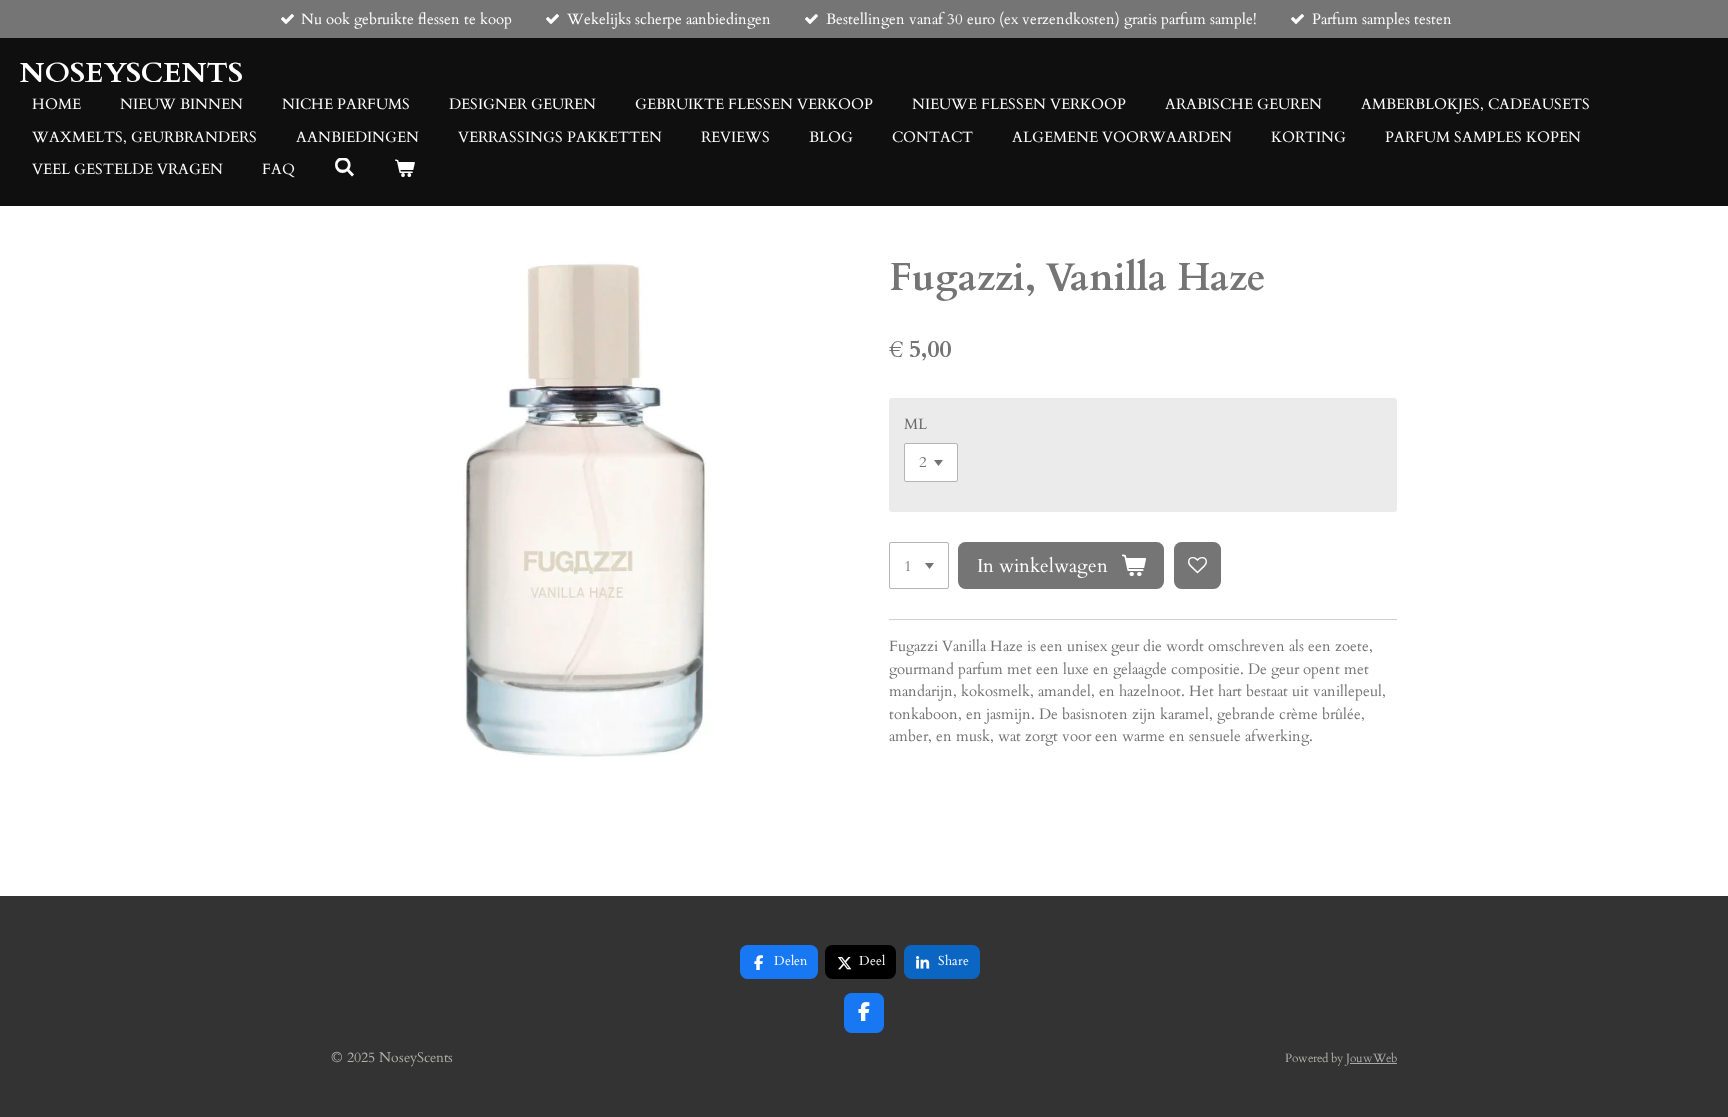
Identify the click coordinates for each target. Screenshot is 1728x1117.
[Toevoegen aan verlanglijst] (1197, 565)
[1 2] (919, 565)
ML (915, 424)
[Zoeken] (344, 168)
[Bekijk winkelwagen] (404, 169)
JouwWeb (1371, 1058)
